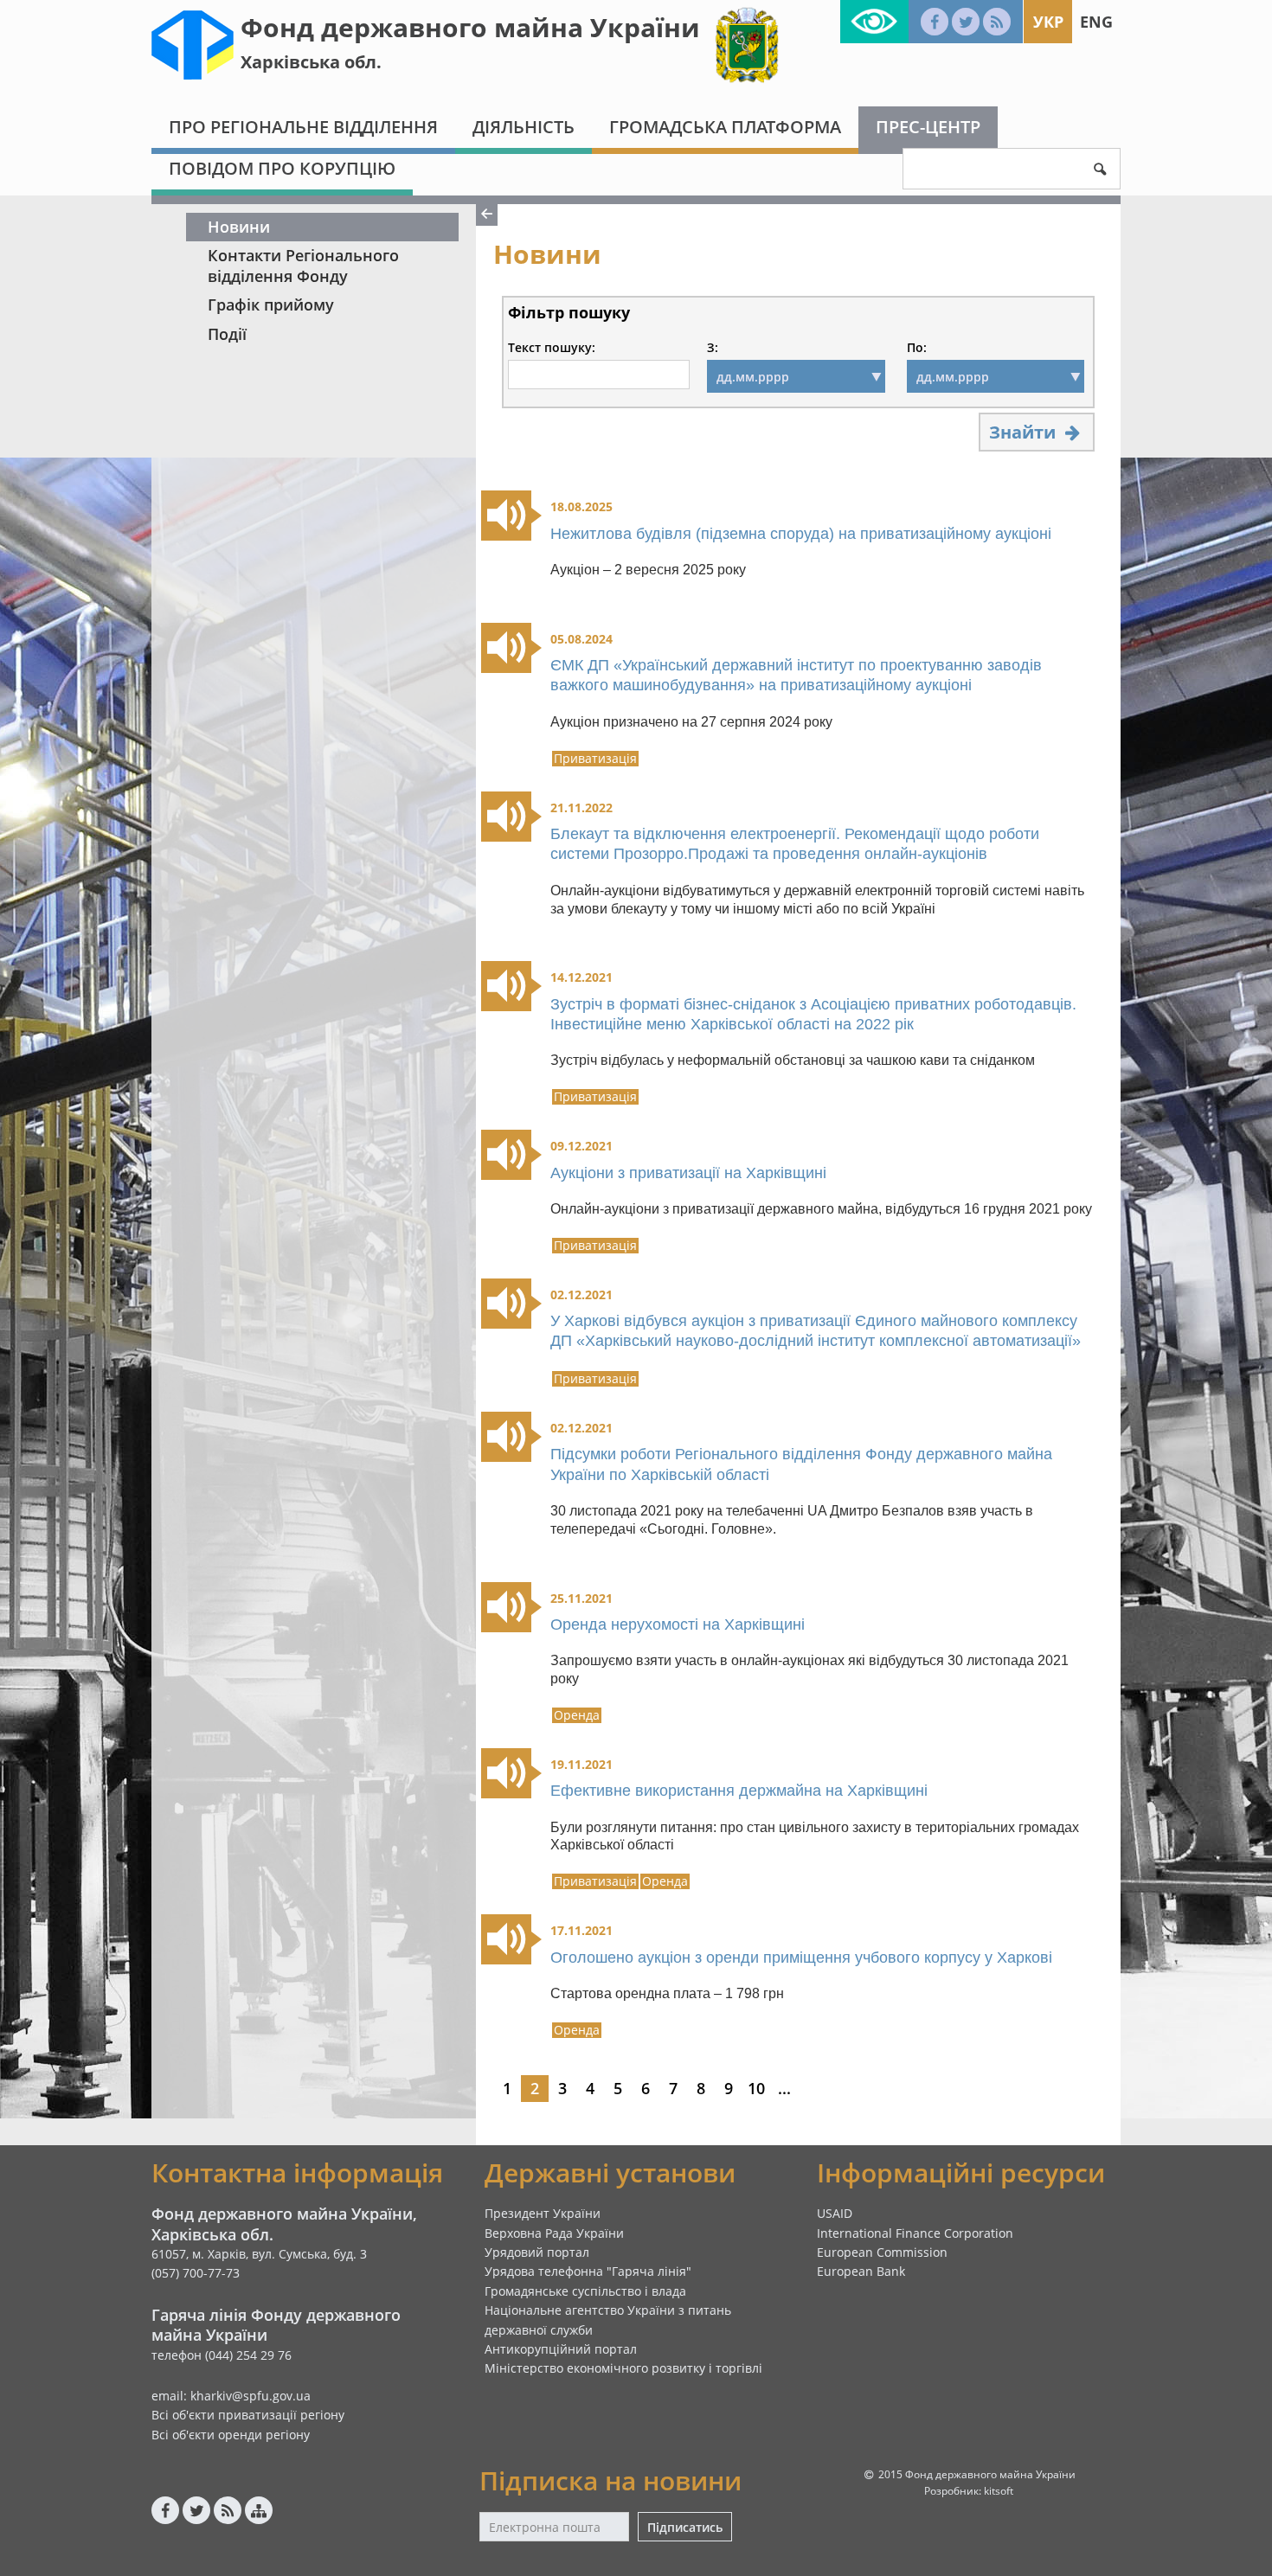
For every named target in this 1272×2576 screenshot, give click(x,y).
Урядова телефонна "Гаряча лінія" (588, 2271)
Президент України (543, 2213)
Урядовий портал (537, 2252)
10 (756, 2088)
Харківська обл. (311, 62)
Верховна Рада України (554, 2233)
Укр (1048, 22)
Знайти (1025, 432)
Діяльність (524, 127)
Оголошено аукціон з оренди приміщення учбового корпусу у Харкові (801, 1958)
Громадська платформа (725, 127)
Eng (1096, 22)
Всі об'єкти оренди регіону (231, 2435)
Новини (239, 227)
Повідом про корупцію (282, 168)
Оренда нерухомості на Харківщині (678, 1624)
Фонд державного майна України (470, 27)
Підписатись (685, 2527)
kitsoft (999, 2491)
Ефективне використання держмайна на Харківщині (739, 1791)
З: (713, 348)
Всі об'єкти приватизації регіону (248, 2415)
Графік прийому (271, 304)
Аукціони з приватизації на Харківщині (688, 1173)
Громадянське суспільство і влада (585, 2291)
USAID (835, 2213)
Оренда (577, 1715)
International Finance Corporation (915, 2233)
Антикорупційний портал (561, 2349)
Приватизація (595, 759)
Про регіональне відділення (303, 127)
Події (227, 334)
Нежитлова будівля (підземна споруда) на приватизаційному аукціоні (801, 534)
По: (917, 348)
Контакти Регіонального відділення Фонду (303, 265)
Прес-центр (928, 127)
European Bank (861, 2271)
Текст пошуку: (552, 348)
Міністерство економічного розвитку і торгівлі (623, 2368)
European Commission (882, 2252)
